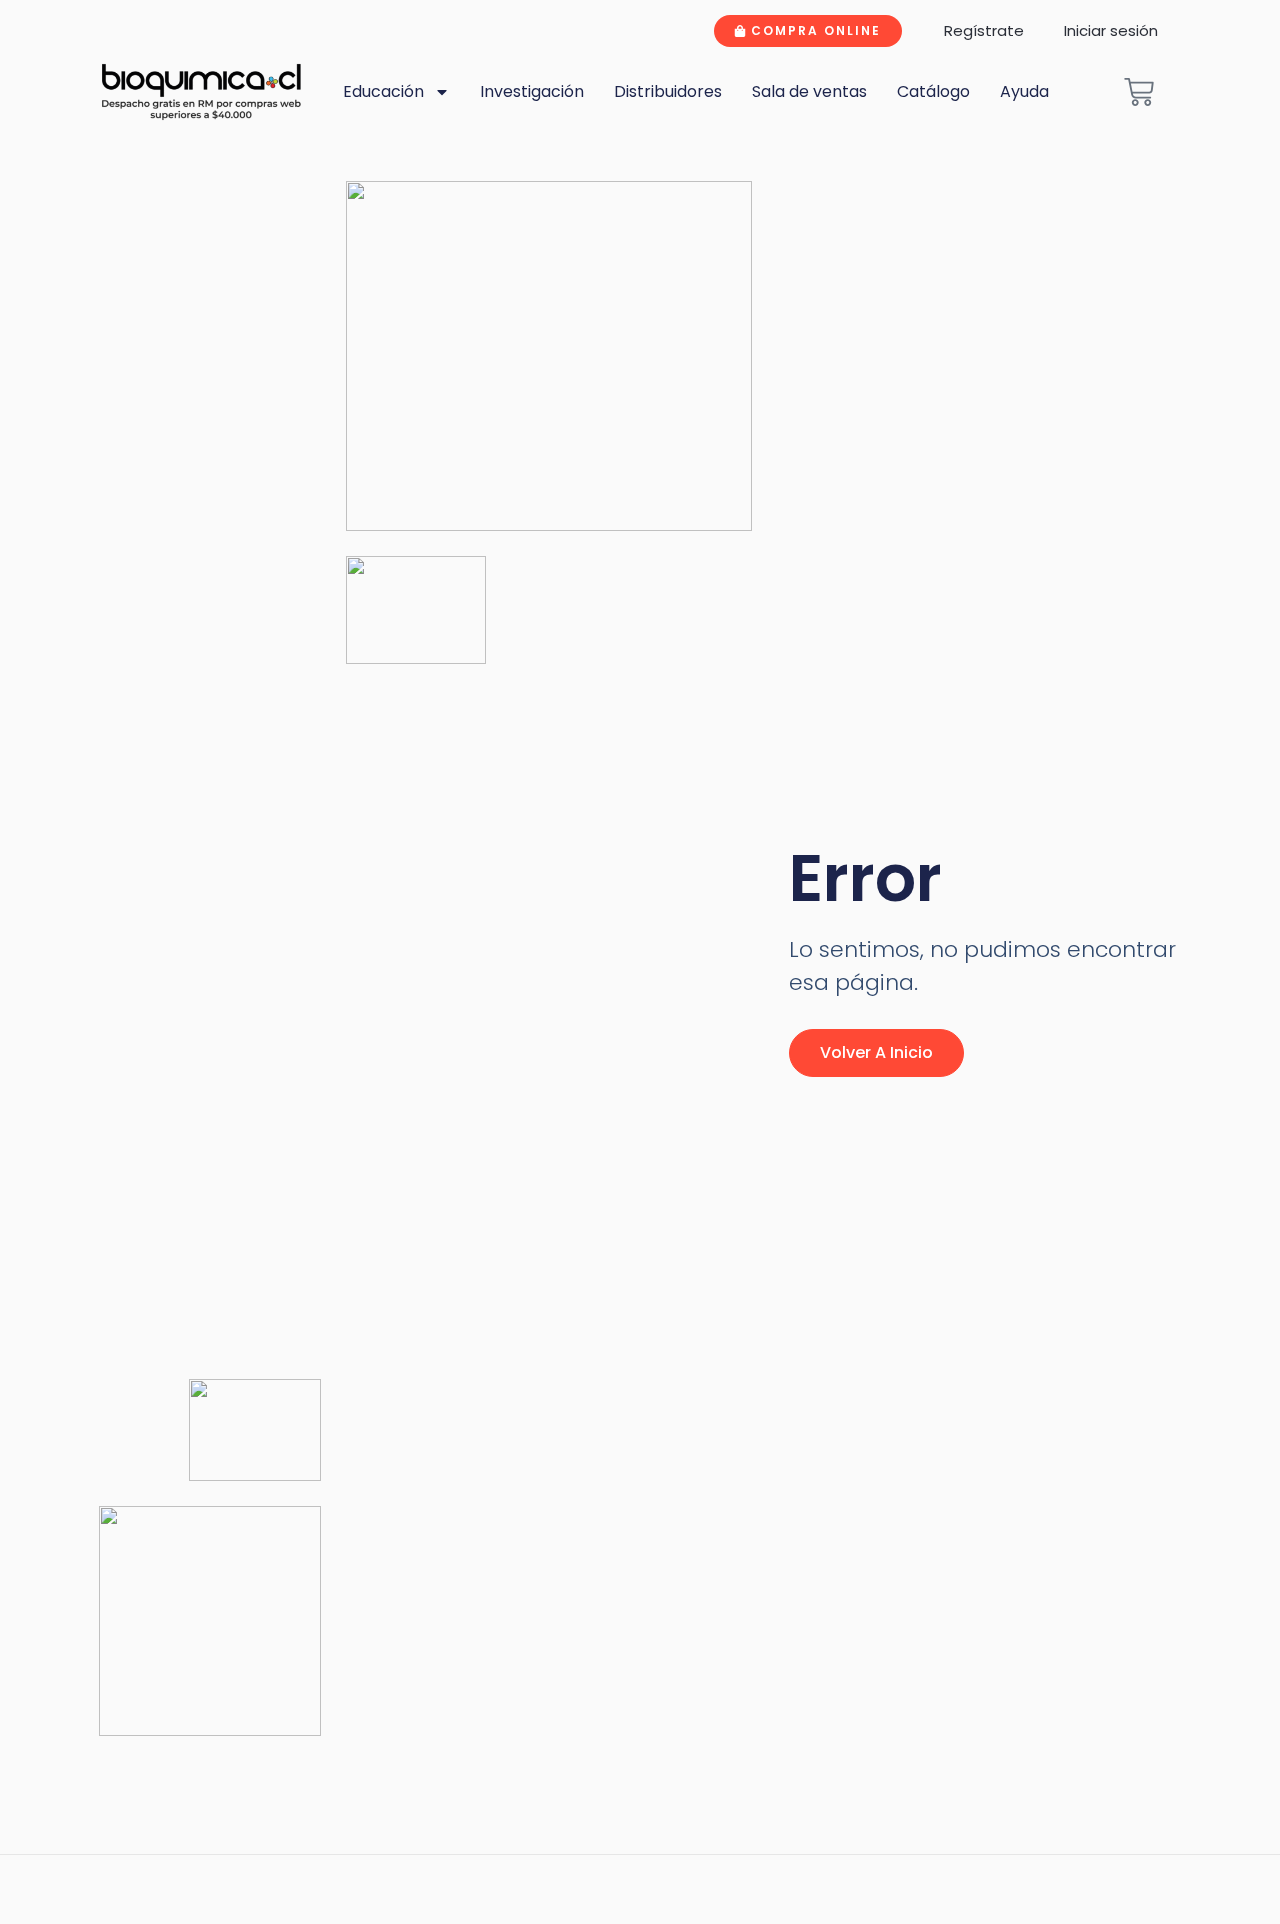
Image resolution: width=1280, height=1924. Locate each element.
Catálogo (933, 91)
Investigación (532, 91)
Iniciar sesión (1111, 30)
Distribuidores (668, 91)
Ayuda (1024, 91)
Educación (383, 91)
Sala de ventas (809, 91)
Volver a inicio (876, 1052)
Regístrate (984, 30)
